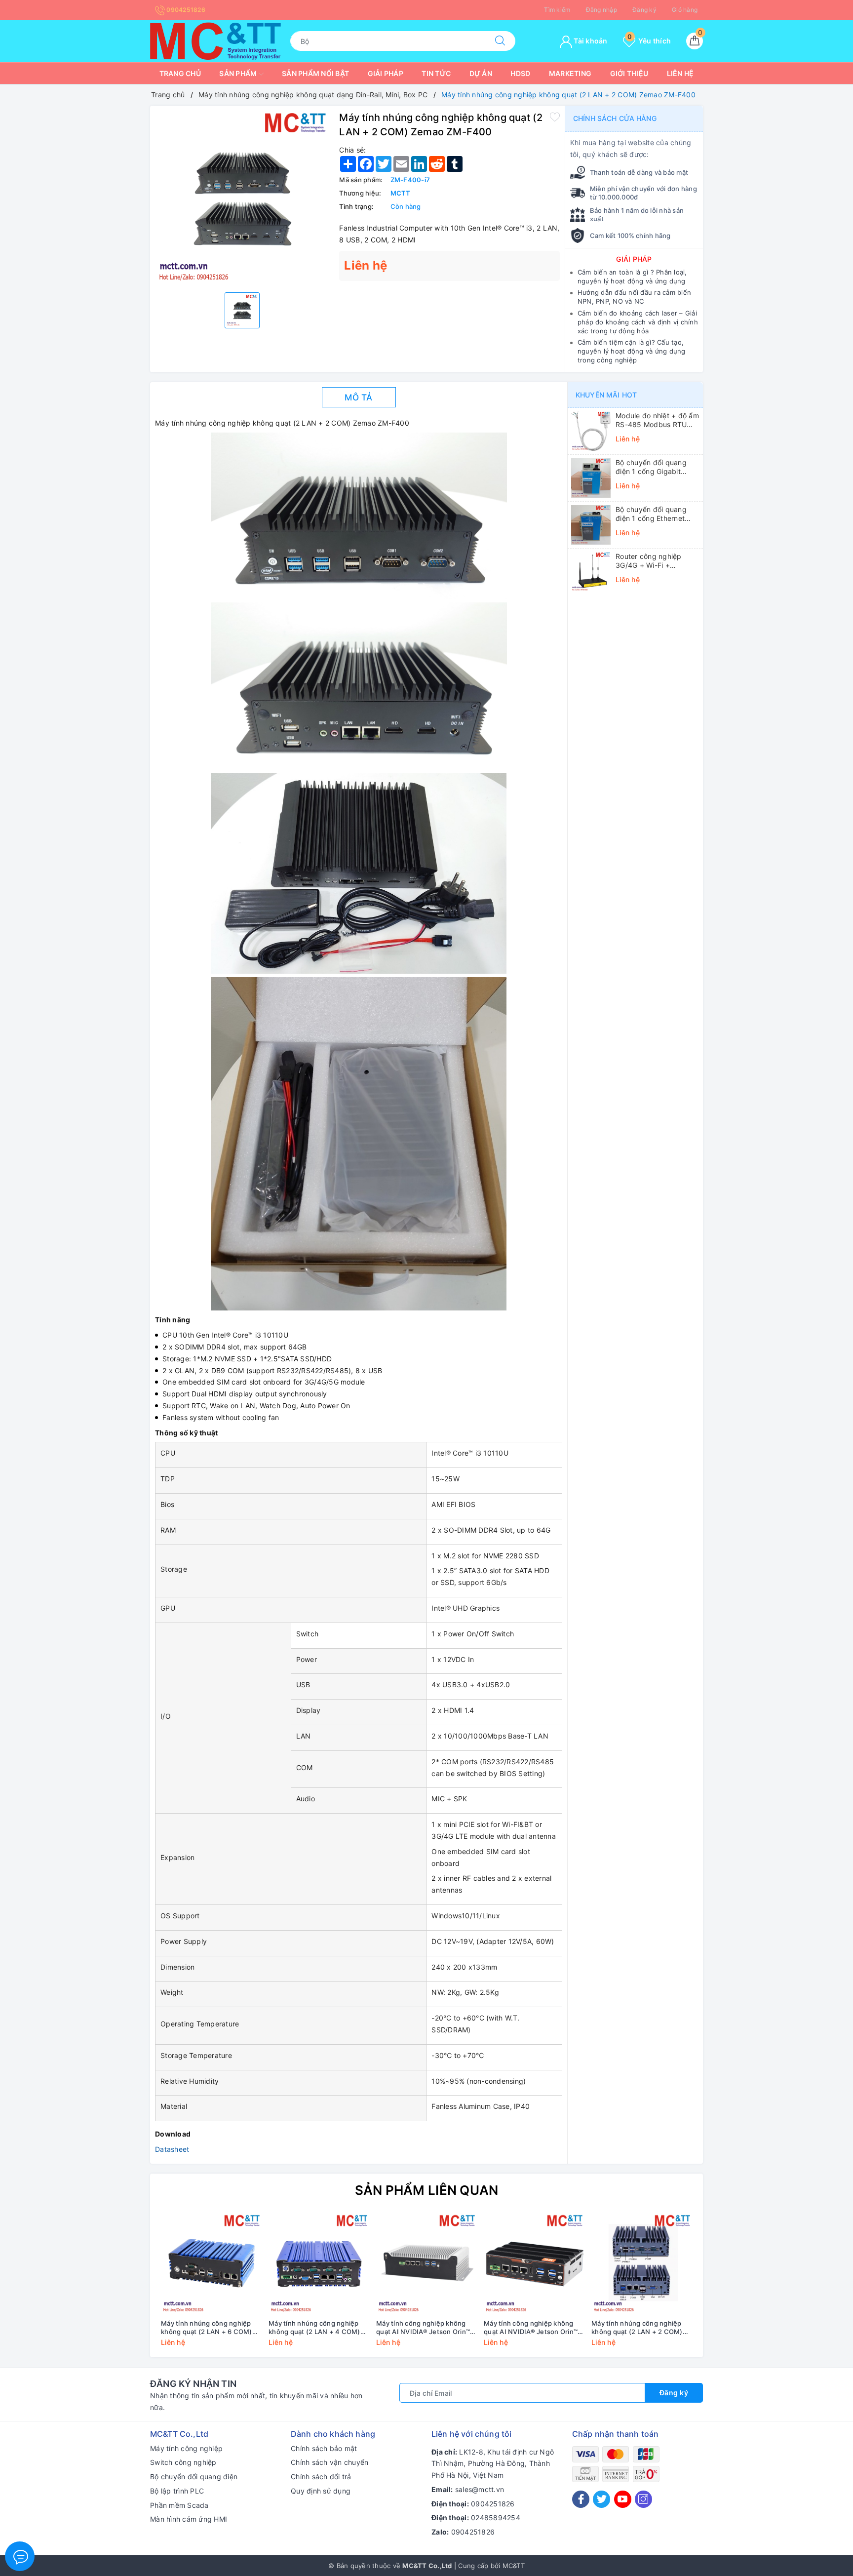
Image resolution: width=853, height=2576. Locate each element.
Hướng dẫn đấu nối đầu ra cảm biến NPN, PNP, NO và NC (634, 297)
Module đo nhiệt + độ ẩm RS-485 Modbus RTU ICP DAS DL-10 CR (657, 420)
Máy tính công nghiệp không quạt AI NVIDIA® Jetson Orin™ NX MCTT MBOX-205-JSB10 (423, 2328)
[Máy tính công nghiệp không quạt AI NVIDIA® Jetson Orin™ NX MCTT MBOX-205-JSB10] (426, 2264)
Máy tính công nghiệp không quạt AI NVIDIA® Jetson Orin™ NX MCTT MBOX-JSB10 (531, 2328)
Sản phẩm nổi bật (315, 73)
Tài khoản (590, 41)
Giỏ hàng (685, 10)
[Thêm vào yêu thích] (555, 117)
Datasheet (172, 2149)
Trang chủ (180, 73)
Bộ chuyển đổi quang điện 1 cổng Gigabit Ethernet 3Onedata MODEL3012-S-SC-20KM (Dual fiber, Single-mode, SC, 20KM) (657, 467)
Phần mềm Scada (179, 2505)
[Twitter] (601, 2499)
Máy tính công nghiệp (186, 2448)
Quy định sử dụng (321, 2491)
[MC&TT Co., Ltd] (215, 40)
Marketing (570, 73)
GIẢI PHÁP (634, 259)
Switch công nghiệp (183, 2462)
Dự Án (481, 73)
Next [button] (723, 2287)
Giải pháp (386, 73)
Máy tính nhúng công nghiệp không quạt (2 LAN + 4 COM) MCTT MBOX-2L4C (314, 2328)
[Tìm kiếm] (500, 41)
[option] (242, 198)
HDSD (520, 73)
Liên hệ (680, 73)
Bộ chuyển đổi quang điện (194, 2477)
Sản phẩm (239, 73)
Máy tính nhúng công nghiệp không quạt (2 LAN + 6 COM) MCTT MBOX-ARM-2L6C (207, 2328)
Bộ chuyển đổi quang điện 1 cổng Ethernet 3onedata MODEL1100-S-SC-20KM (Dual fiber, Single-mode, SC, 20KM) (657, 514)
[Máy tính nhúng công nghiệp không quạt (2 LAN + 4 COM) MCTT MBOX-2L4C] (319, 2264)
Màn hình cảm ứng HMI (189, 2519)
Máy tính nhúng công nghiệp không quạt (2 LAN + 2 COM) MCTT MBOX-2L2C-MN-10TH (639, 2328)
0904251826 (185, 10)
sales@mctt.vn (480, 2489)
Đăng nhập (601, 10)
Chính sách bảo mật (324, 2448)
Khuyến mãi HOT (606, 395)
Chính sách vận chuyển (330, 2462)
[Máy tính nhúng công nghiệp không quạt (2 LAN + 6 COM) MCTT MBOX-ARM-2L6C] (211, 2264)
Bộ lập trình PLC (177, 2491)
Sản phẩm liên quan (427, 2190)
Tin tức (436, 73)
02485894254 (496, 2517)
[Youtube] (623, 2499)
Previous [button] (130, 2287)
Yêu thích (649, 41)
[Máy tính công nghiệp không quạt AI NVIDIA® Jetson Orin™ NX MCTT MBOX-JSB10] (534, 2264)
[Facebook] (581, 2499)
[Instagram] (643, 2499)
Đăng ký (644, 10)
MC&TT (514, 2566)
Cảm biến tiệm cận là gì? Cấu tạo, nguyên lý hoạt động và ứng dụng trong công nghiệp (632, 351)
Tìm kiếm (557, 10)
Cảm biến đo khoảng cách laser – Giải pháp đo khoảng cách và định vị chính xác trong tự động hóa (638, 322)
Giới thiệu (629, 73)
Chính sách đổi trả (321, 2477)
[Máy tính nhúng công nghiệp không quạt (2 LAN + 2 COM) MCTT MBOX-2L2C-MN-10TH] (642, 2264)
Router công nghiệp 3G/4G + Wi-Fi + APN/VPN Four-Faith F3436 (649, 561)
